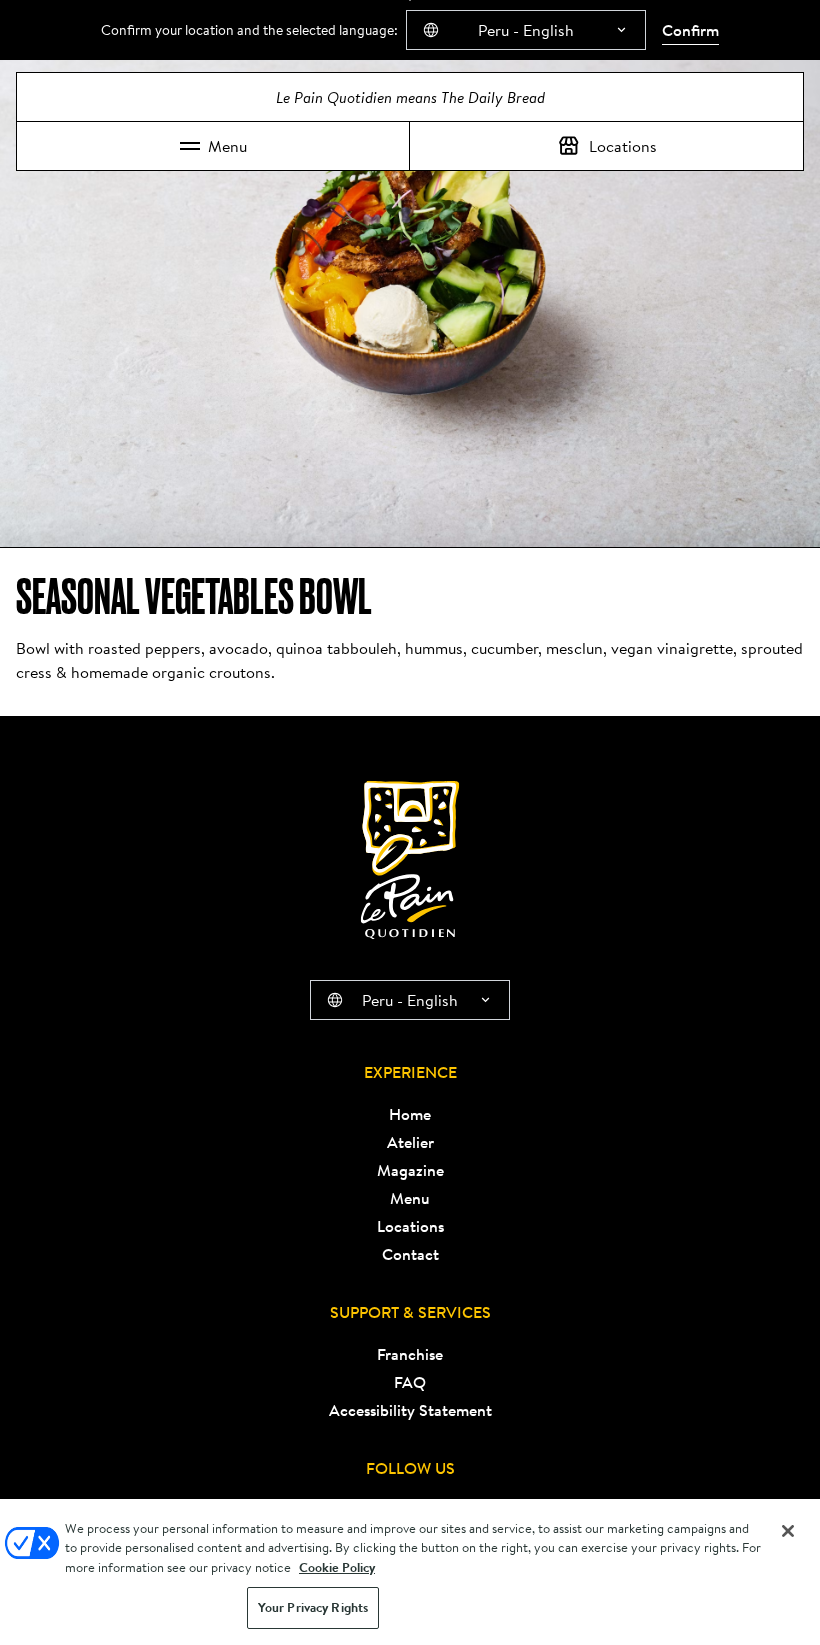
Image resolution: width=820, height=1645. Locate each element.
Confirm (690, 30)
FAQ (410, 1382)
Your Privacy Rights (313, 1607)
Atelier (410, 1142)
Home (410, 1114)
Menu (227, 146)
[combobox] (526, 30)
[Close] (788, 1531)
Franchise (410, 1354)
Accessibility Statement (410, 1410)
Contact (410, 1254)
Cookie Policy (337, 1567)
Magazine (410, 1170)
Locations (623, 146)
